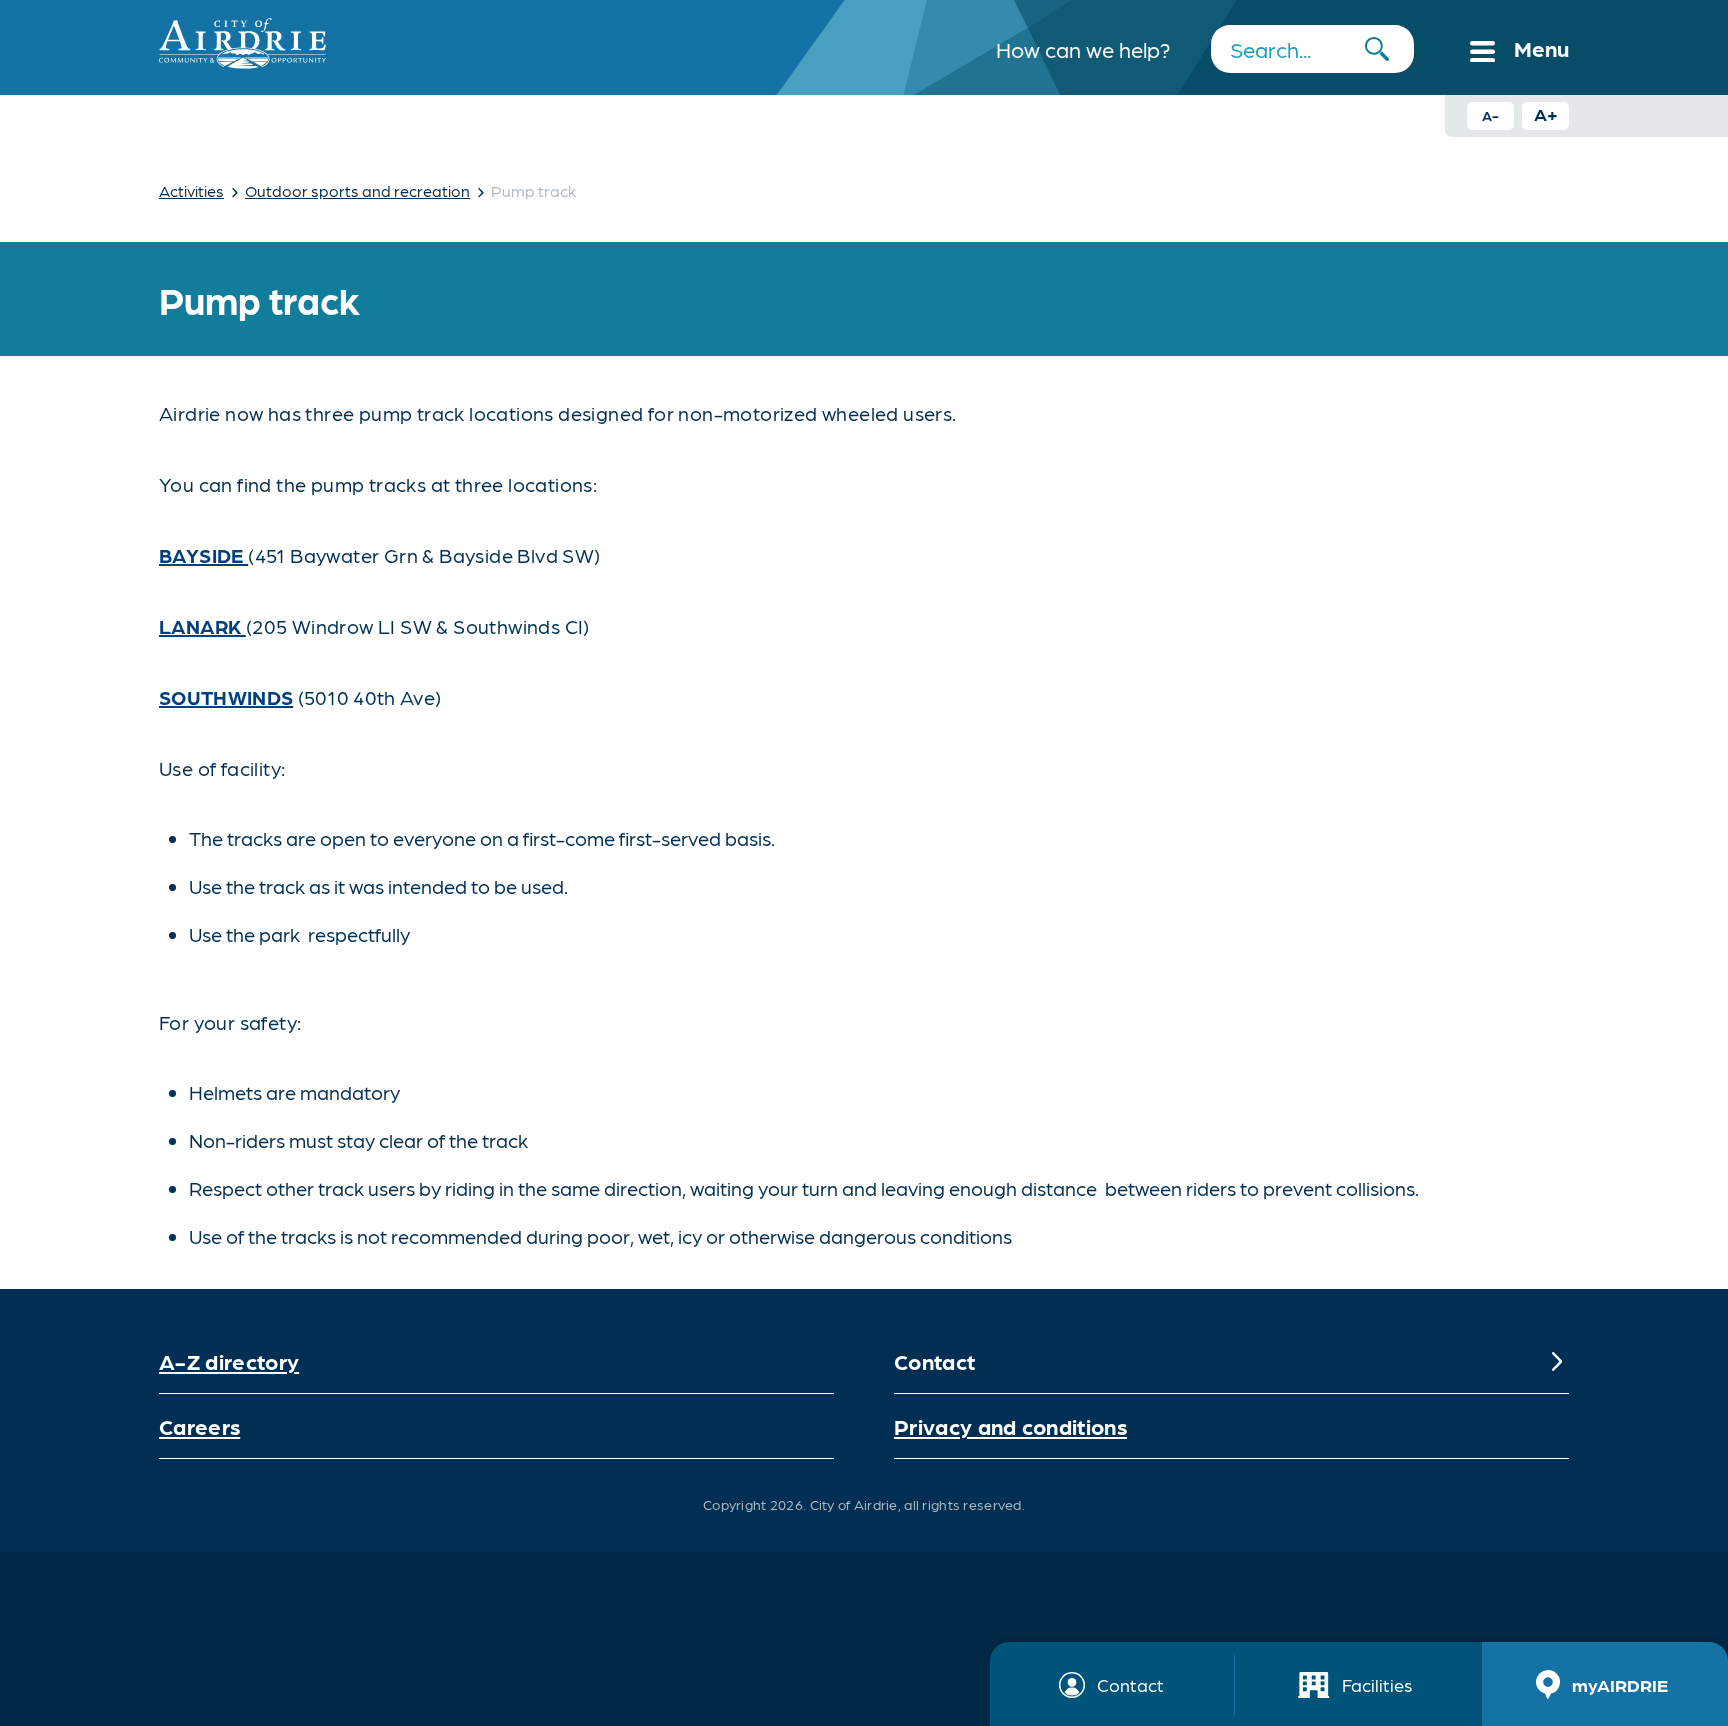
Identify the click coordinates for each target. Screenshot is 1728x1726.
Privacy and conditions (1010, 1425)
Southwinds (226, 697)
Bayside (203, 555)
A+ (1546, 113)
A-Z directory (229, 1360)
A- (1490, 115)
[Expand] (1557, 1361)
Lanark (202, 626)
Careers (199, 1425)
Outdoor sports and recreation (357, 190)
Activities (191, 190)
